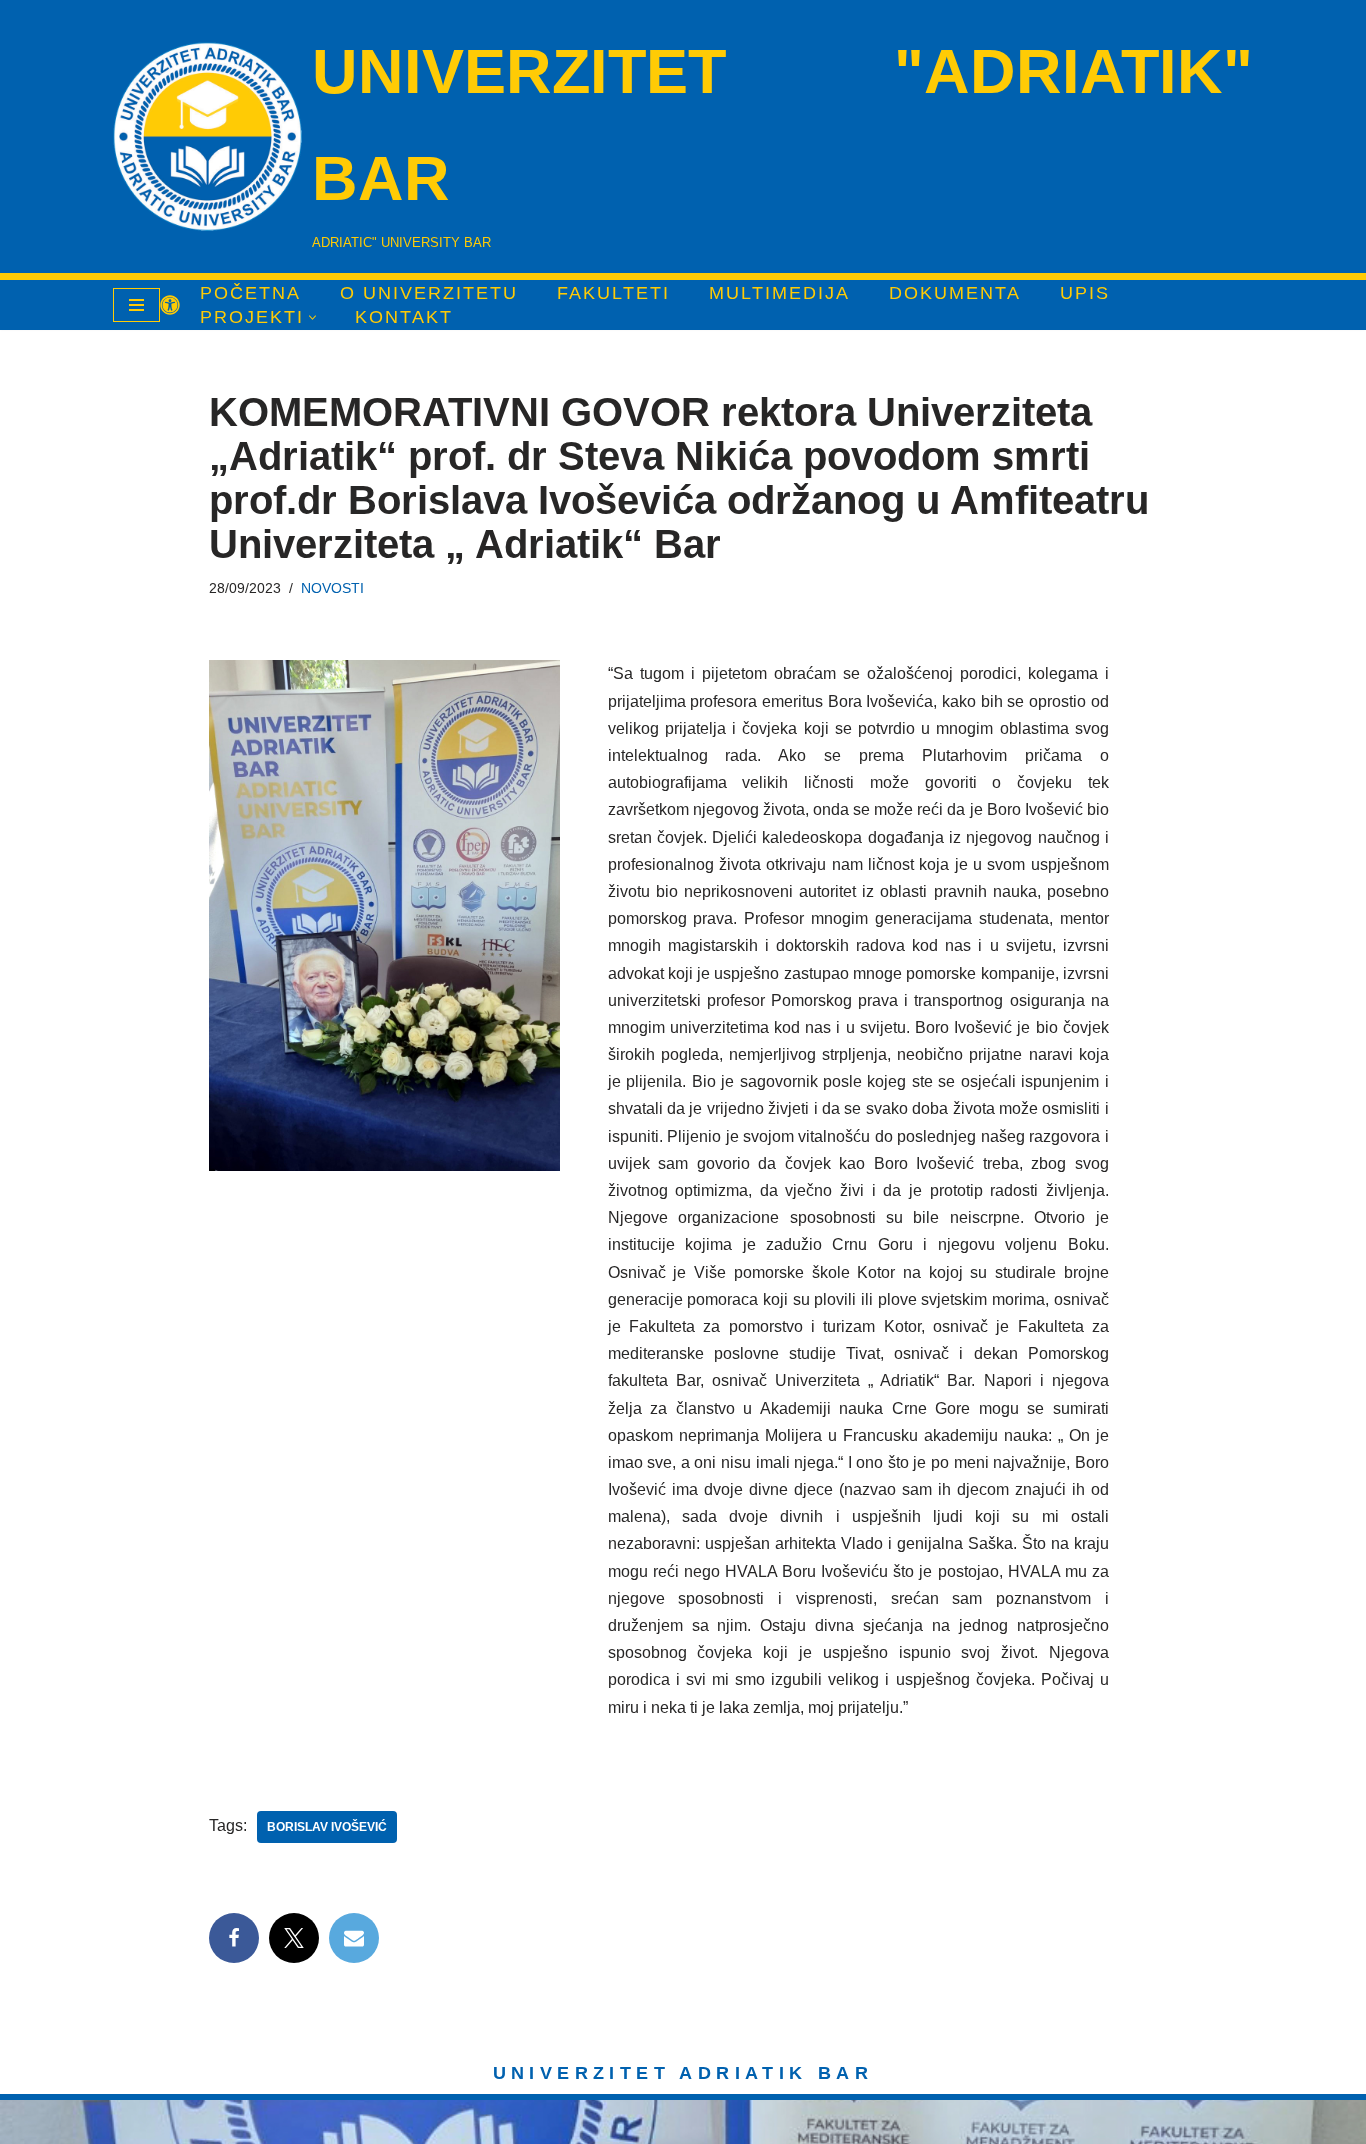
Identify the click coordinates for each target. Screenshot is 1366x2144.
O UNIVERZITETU (429, 293)
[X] (294, 1938)
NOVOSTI (332, 588)
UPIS (1085, 293)
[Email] (354, 1938)
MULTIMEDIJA (779, 293)
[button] (312, 317)
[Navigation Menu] (136, 305)
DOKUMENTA (955, 293)
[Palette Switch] (170, 305)
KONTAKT (404, 317)
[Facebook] (234, 1938)
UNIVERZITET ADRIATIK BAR (683, 2073)
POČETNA (250, 293)
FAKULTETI (613, 293)
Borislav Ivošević (327, 1827)
